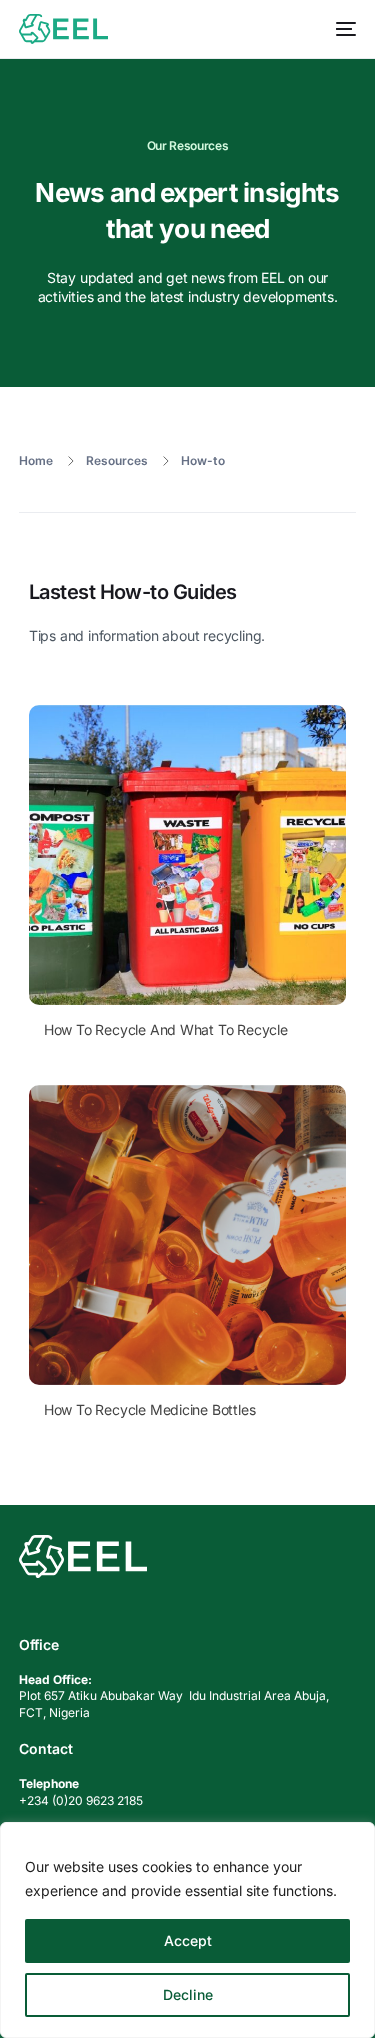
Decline (188, 1994)
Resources (117, 460)
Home (36, 460)
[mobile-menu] (341, 29)
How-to (203, 460)
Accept (188, 1940)
